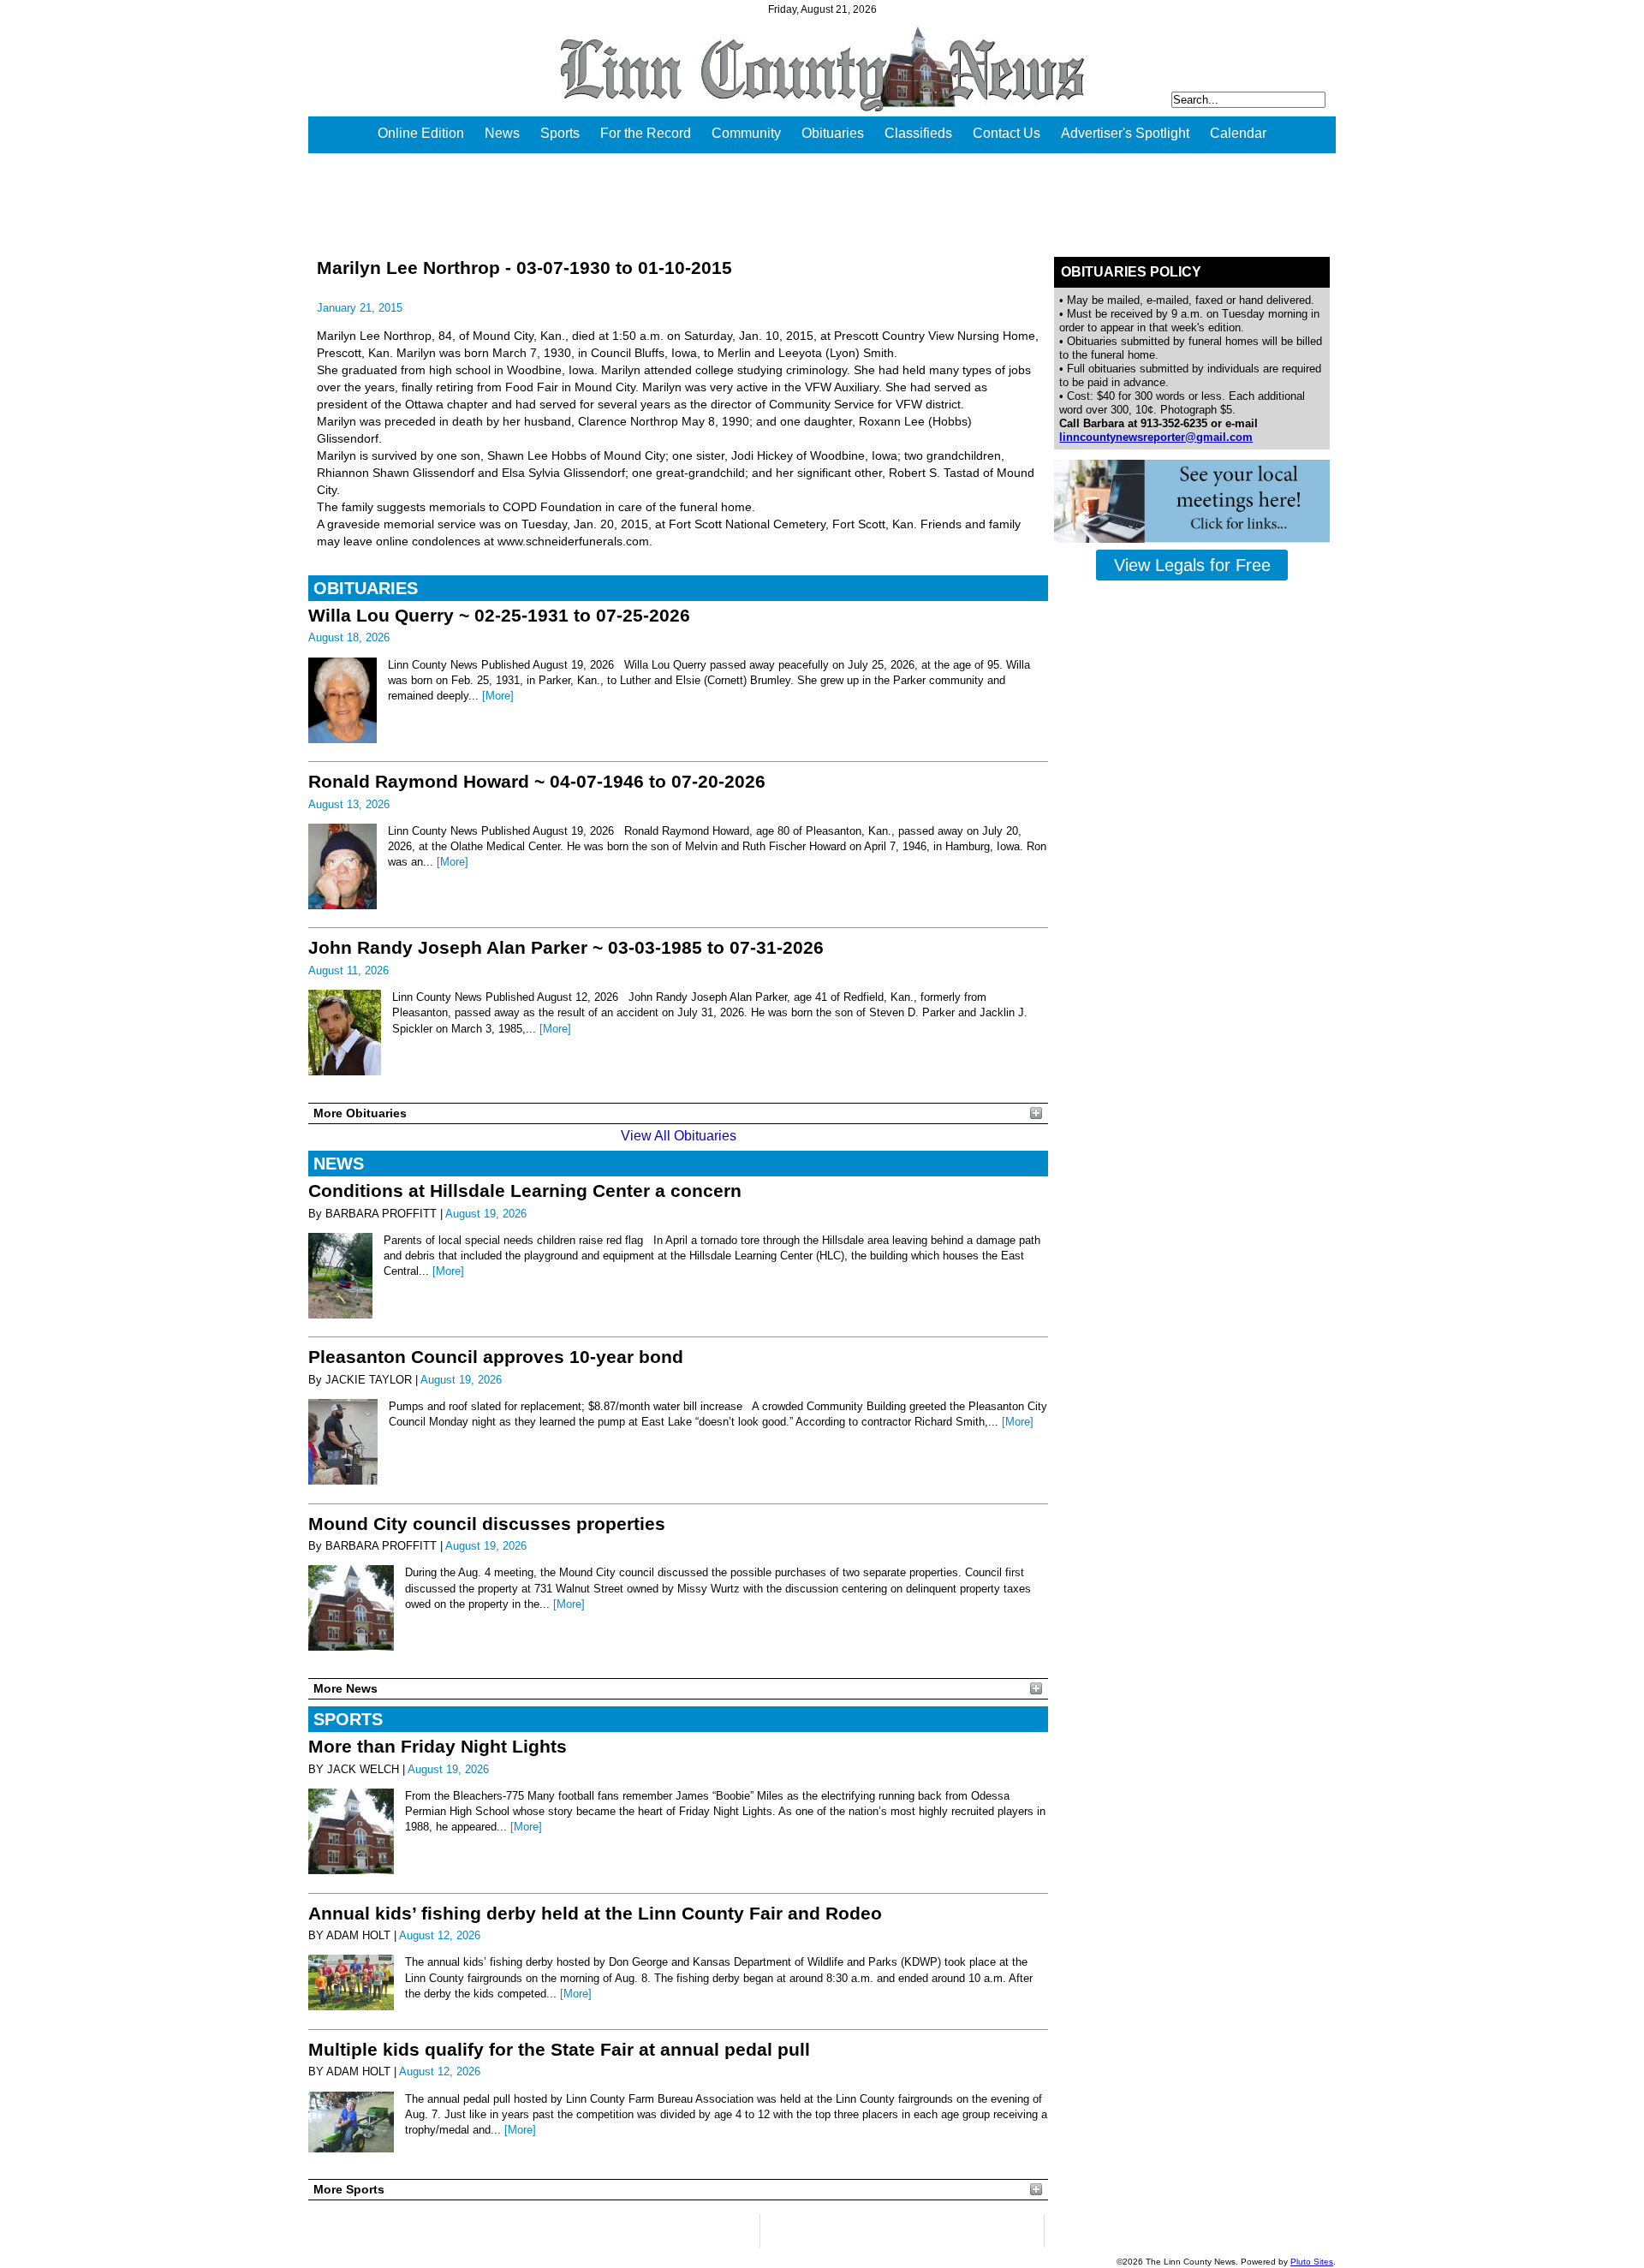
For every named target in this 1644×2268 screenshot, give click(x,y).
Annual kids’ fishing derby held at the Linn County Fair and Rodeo (595, 1913)
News (502, 133)
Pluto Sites (1312, 2262)
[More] (498, 696)
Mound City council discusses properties (487, 1524)
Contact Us (1007, 133)
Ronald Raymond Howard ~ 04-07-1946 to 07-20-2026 (537, 781)
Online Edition (421, 133)
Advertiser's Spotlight (1125, 133)
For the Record (646, 133)
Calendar (1238, 133)
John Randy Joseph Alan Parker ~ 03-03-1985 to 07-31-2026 (566, 947)
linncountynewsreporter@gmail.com (1156, 437)
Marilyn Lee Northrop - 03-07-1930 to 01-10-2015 (524, 268)
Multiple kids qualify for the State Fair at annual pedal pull (559, 2049)
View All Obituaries (679, 1136)
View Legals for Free (1192, 565)
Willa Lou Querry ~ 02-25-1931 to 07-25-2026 (499, 615)
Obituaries (833, 133)
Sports (560, 133)
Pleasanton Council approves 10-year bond (496, 1357)
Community (746, 133)
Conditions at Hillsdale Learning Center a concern (525, 1191)
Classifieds (918, 133)
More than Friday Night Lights (438, 1746)
